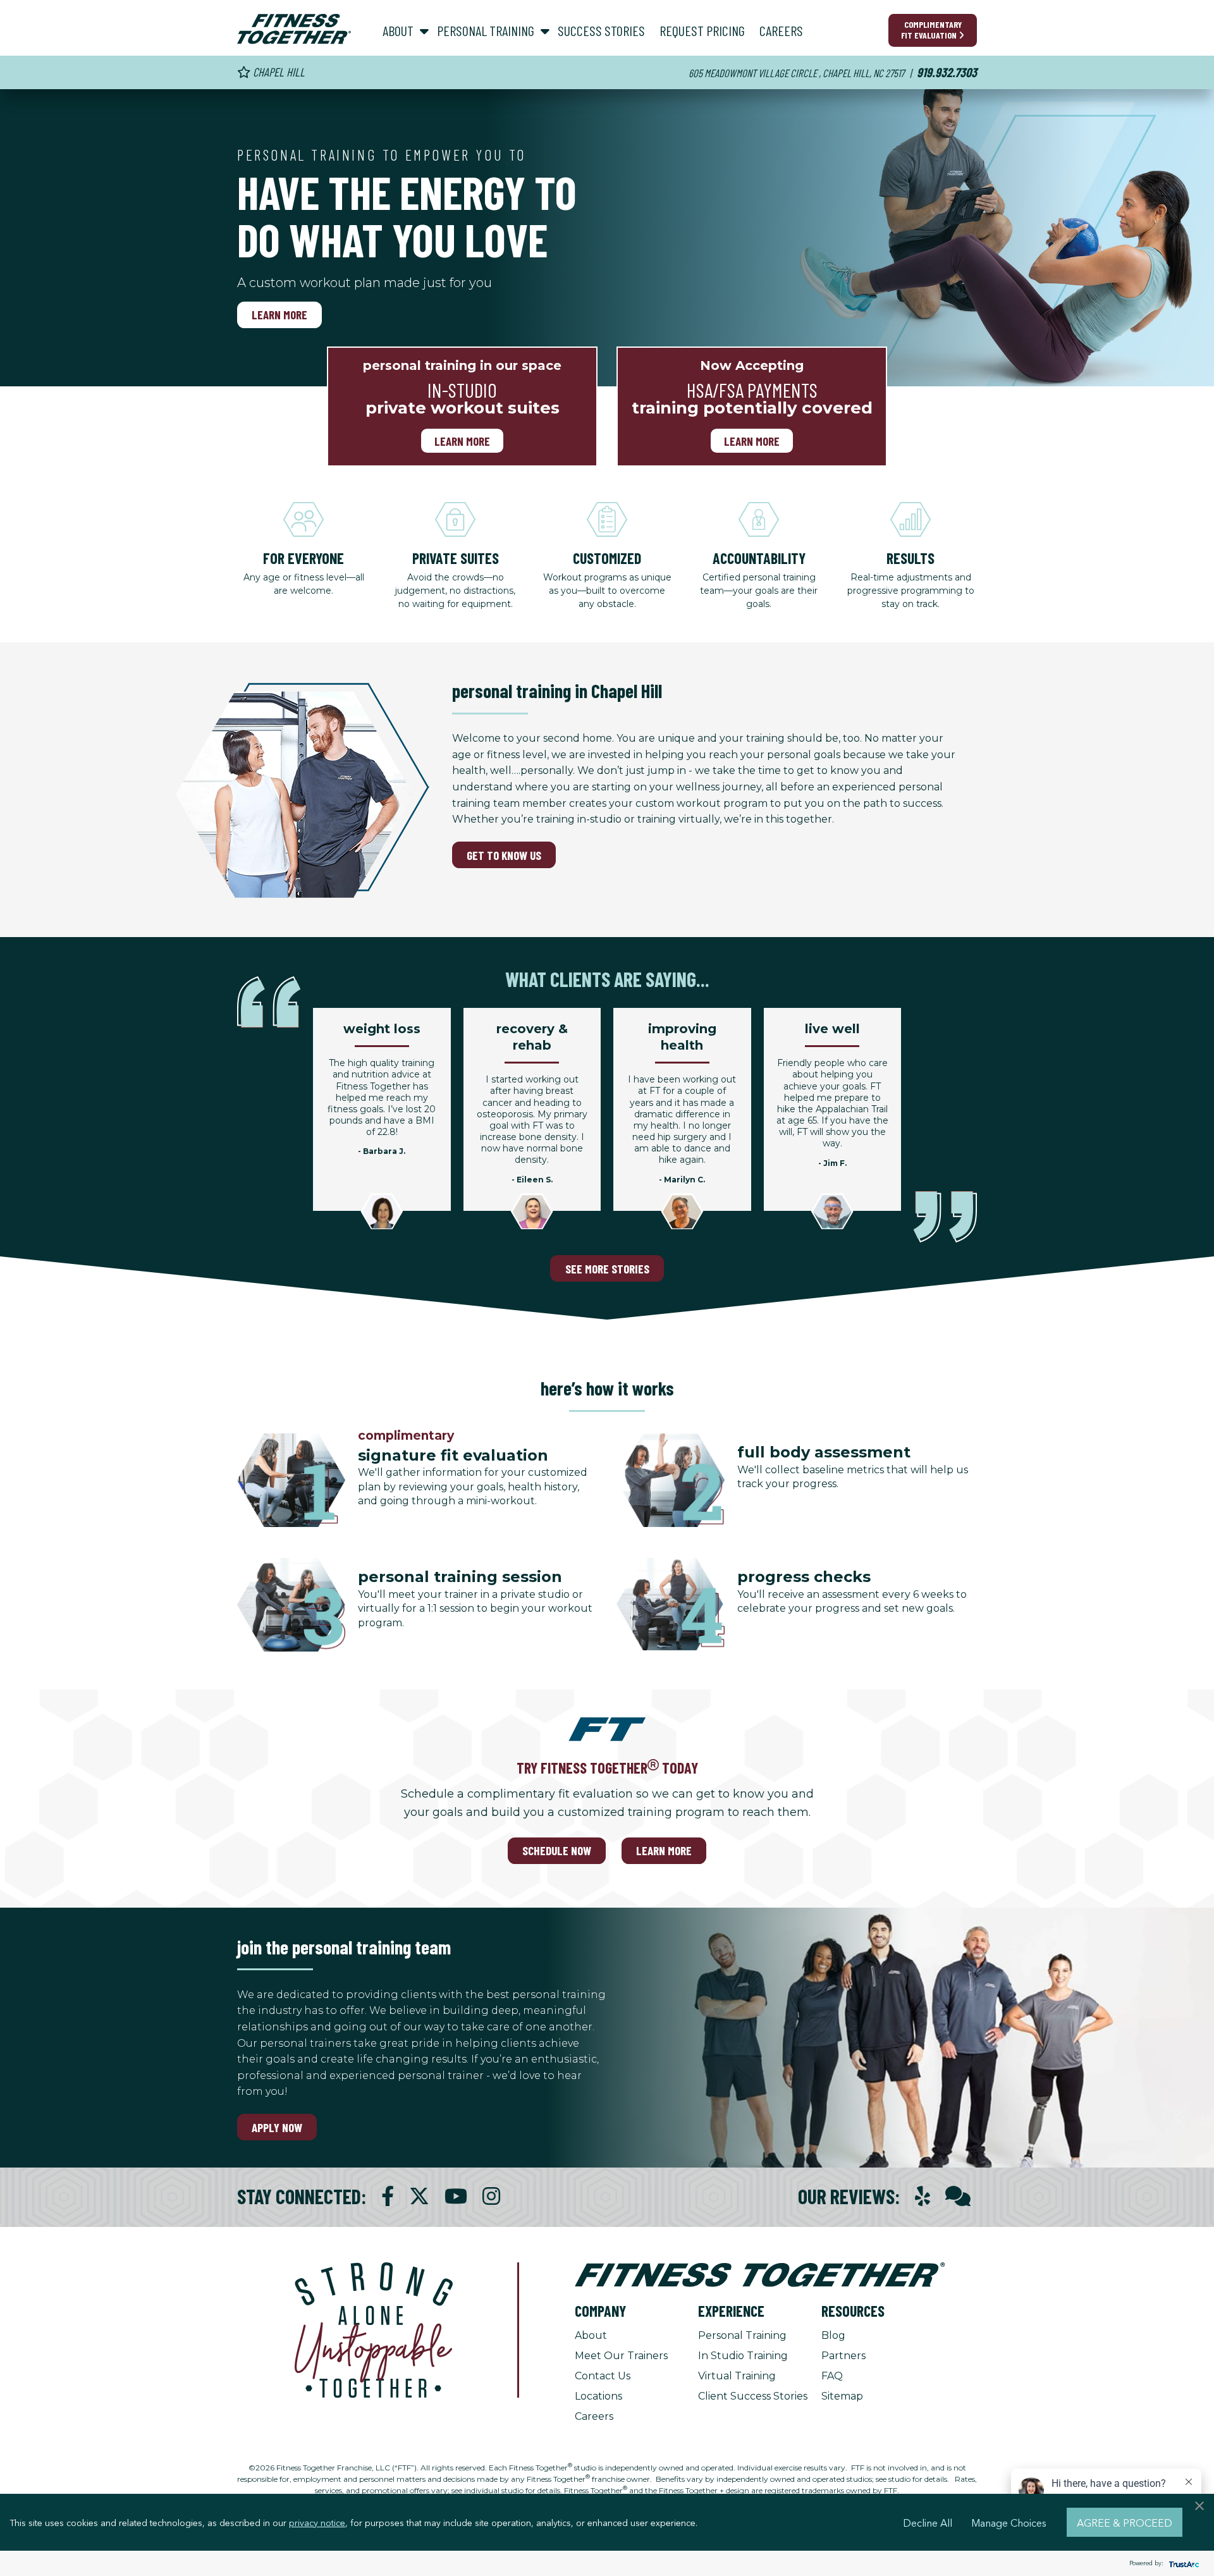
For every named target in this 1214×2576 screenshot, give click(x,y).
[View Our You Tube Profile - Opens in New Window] (456, 2196)
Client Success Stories (753, 2396)
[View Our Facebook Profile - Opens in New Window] (388, 2196)
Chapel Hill (278, 72)
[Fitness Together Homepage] (294, 29)
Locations (598, 2396)
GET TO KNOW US (504, 855)
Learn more (462, 440)
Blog (833, 2335)
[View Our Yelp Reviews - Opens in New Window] (923, 2196)
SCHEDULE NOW (557, 1850)
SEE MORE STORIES (607, 1269)
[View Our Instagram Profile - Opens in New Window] (491, 2196)
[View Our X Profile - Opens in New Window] (419, 2196)
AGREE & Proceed (1125, 2522)
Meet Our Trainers (621, 2356)
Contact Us (603, 2376)
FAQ (832, 2376)
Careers (594, 2416)
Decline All (928, 2522)
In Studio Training (743, 2356)
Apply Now (277, 2127)
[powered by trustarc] (1182, 2564)
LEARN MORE (664, 1850)
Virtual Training (737, 2376)
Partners (843, 2356)
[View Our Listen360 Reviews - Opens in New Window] (958, 2196)
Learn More (279, 315)
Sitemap (842, 2396)
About (591, 2335)
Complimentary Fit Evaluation (931, 30)
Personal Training (742, 2335)
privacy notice (317, 2522)
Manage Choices (1009, 2522)
